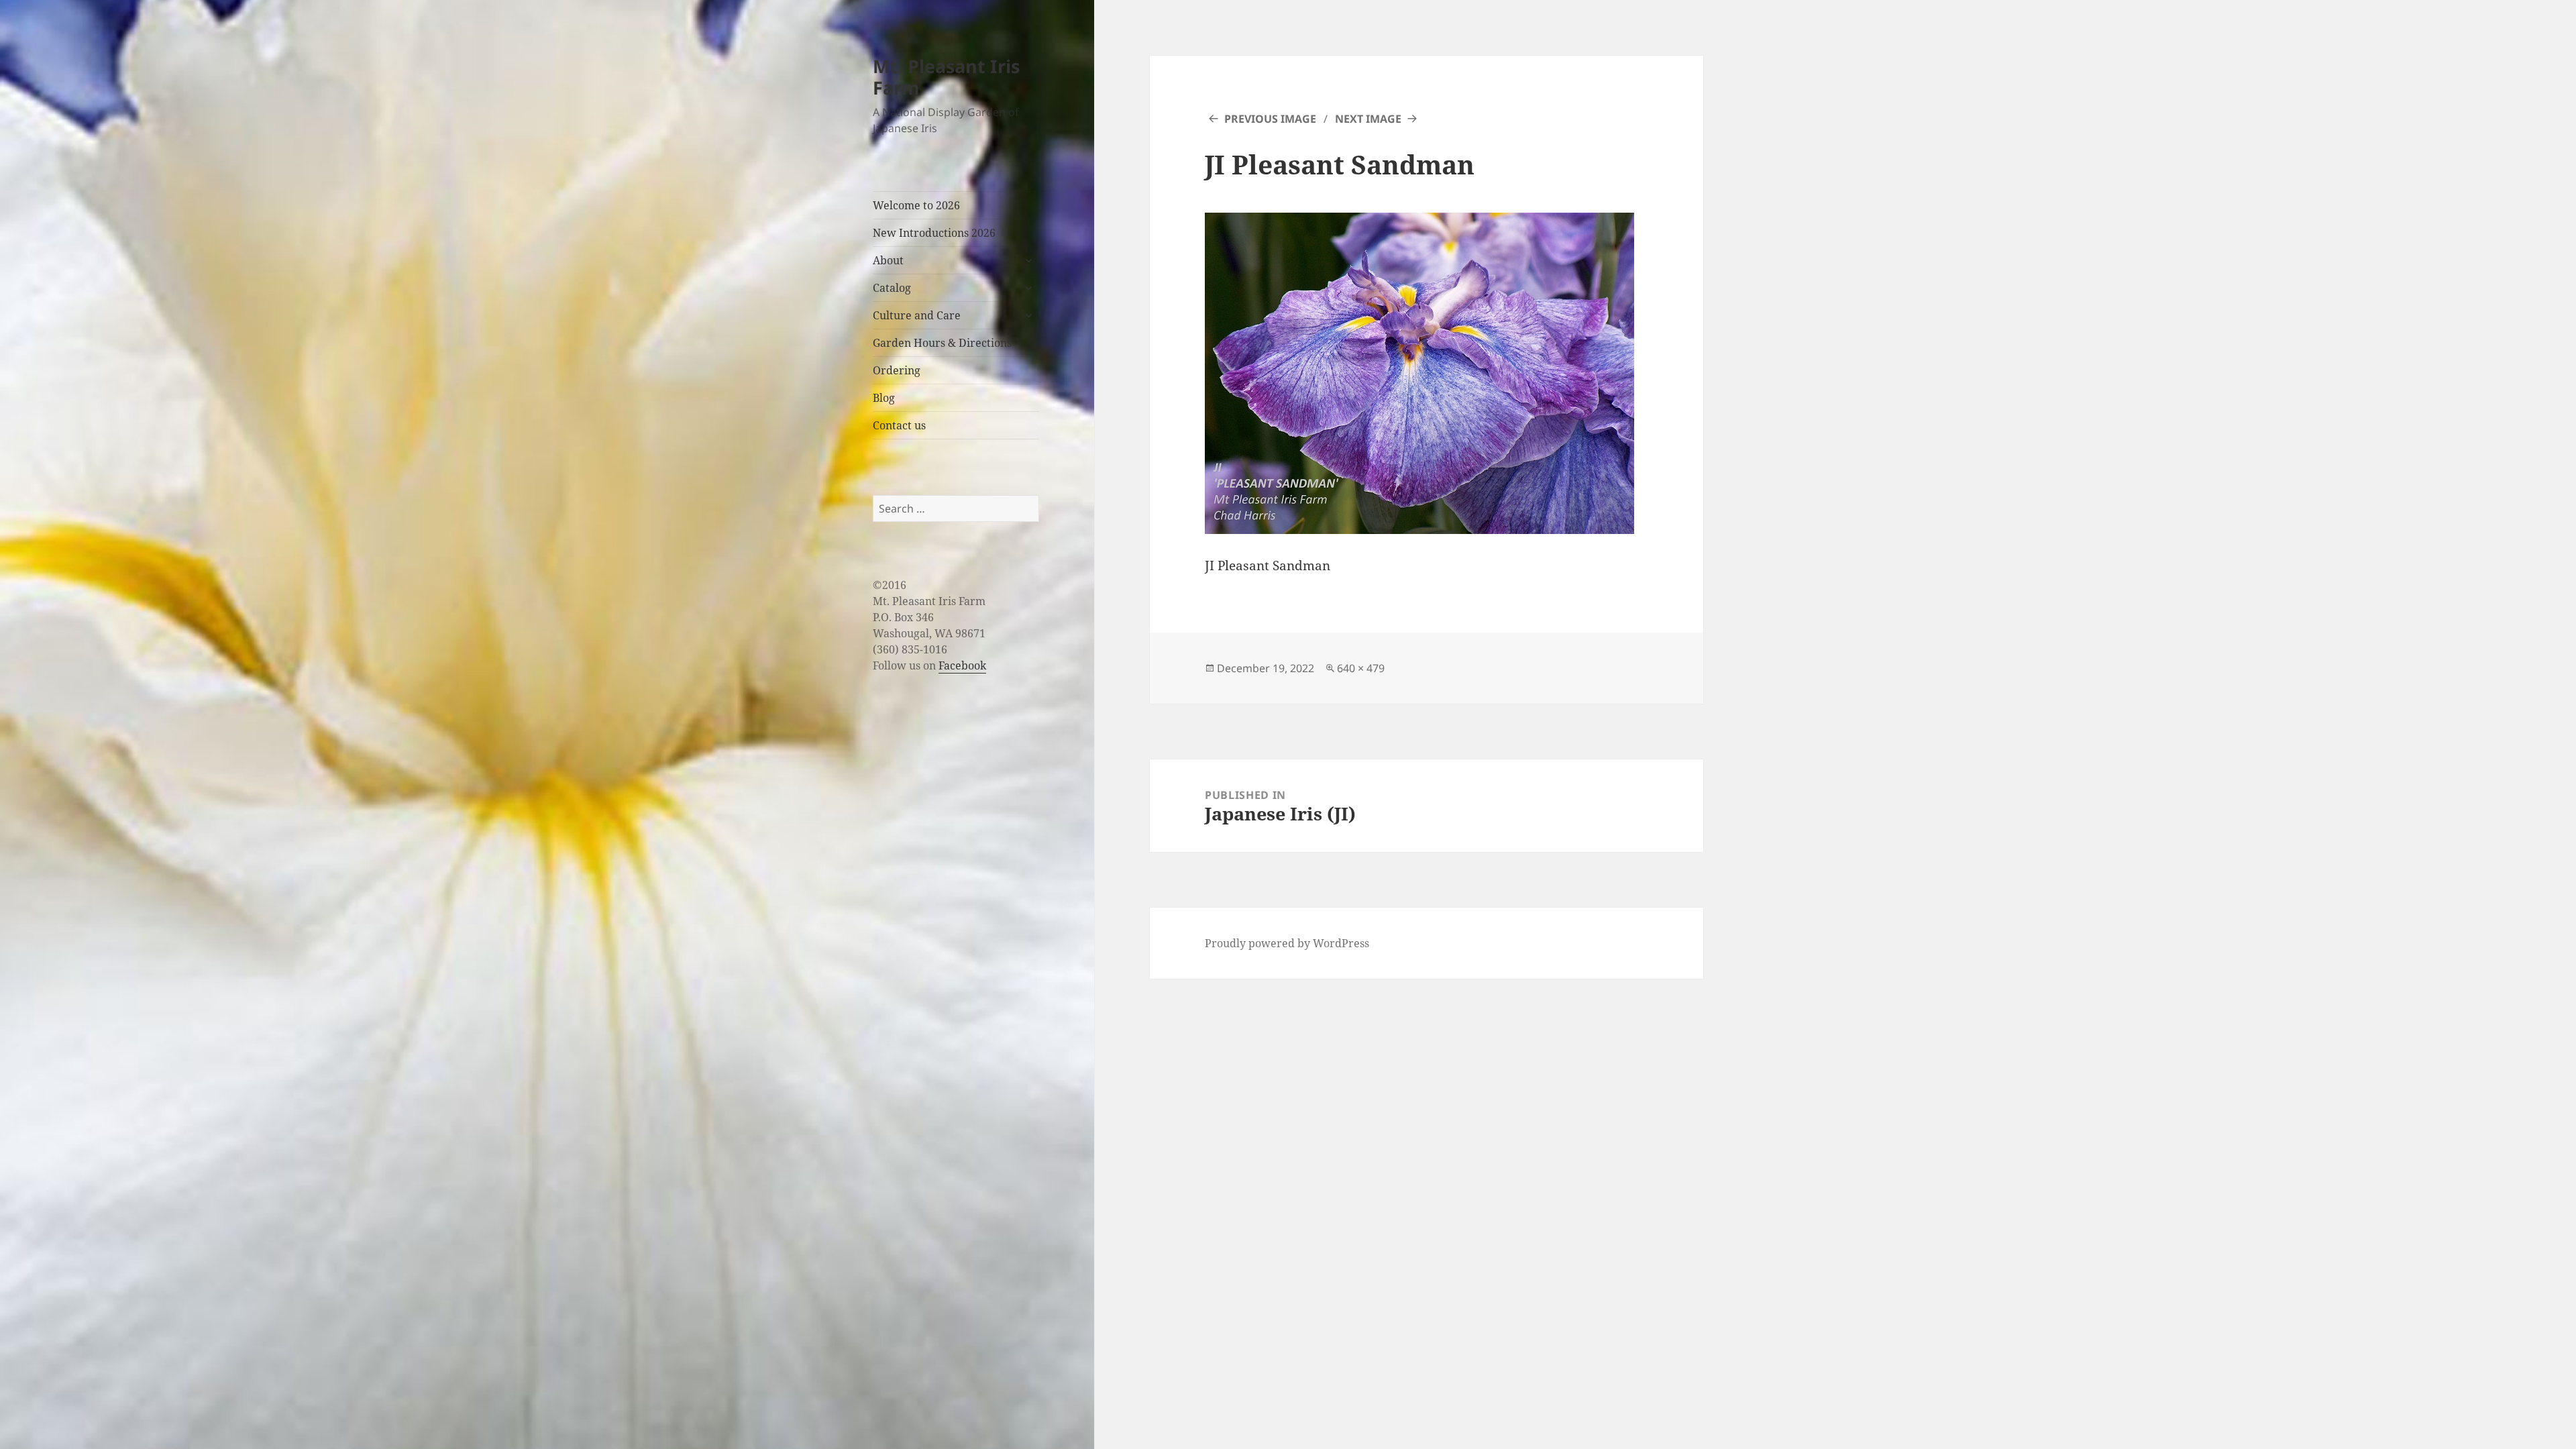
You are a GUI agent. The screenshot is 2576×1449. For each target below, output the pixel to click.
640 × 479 (1361, 668)
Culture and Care (917, 315)
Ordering (897, 370)
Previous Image (1270, 119)
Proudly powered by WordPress (1287, 943)
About (888, 260)
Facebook (962, 665)
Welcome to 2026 (916, 205)
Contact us (899, 425)
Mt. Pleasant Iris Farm (946, 77)
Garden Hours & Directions (942, 343)
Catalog (892, 288)
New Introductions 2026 (934, 233)
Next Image (1368, 119)
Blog (884, 398)
